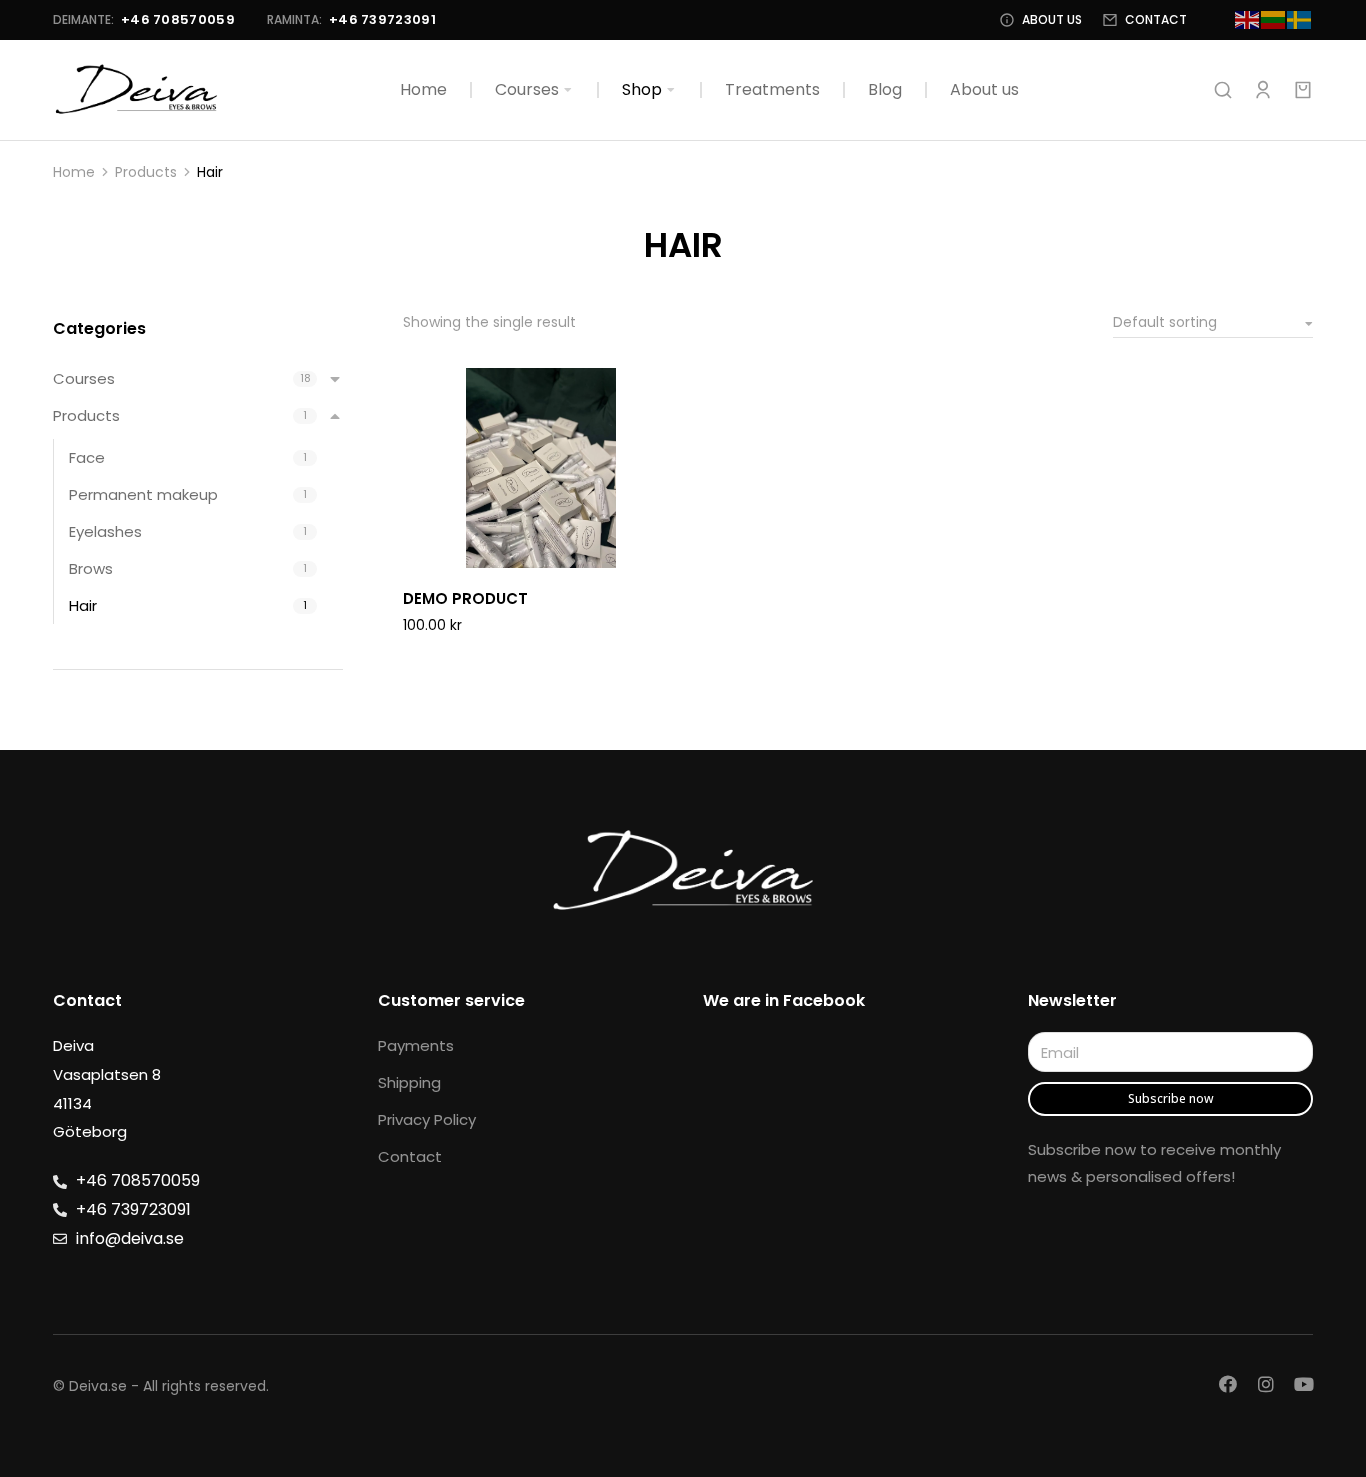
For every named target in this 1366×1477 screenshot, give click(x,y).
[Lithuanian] (1274, 19)
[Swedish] (1300, 19)
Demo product (465, 598)
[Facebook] (1228, 1384)
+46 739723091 (382, 19)
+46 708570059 (178, 19)
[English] (1248, 19)
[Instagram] (1266, 1384)
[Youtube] (1304, 1384)
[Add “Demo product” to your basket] (660, 548)
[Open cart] (1303, 90)
